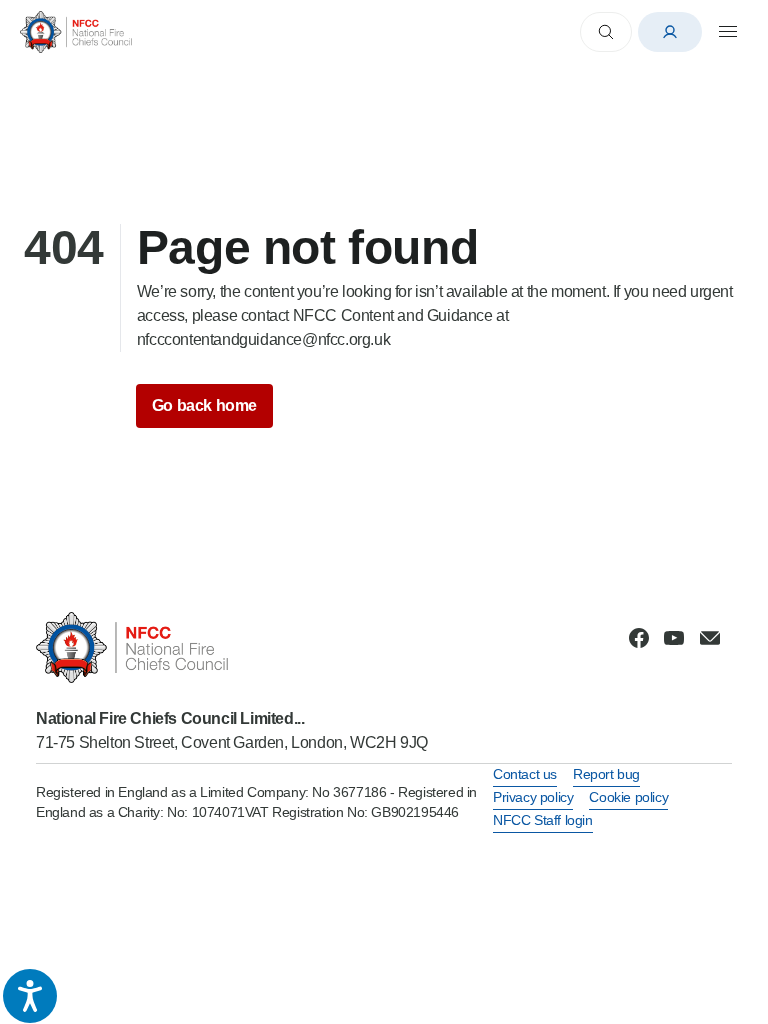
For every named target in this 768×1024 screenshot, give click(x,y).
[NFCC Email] (710, 638)
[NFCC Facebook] (639, 638)
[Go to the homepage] (76, 31)
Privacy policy (533, 797)
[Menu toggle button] (728, 32)
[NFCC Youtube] (674, 638)
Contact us (525, 774)
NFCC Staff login (543, 820)
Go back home (204, 405)
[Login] (670, 32)
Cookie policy (628, 797)
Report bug (606, 774)
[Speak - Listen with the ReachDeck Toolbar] (30, 996)
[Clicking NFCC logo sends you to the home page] (232, 647)
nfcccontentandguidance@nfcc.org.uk (263, 339)
